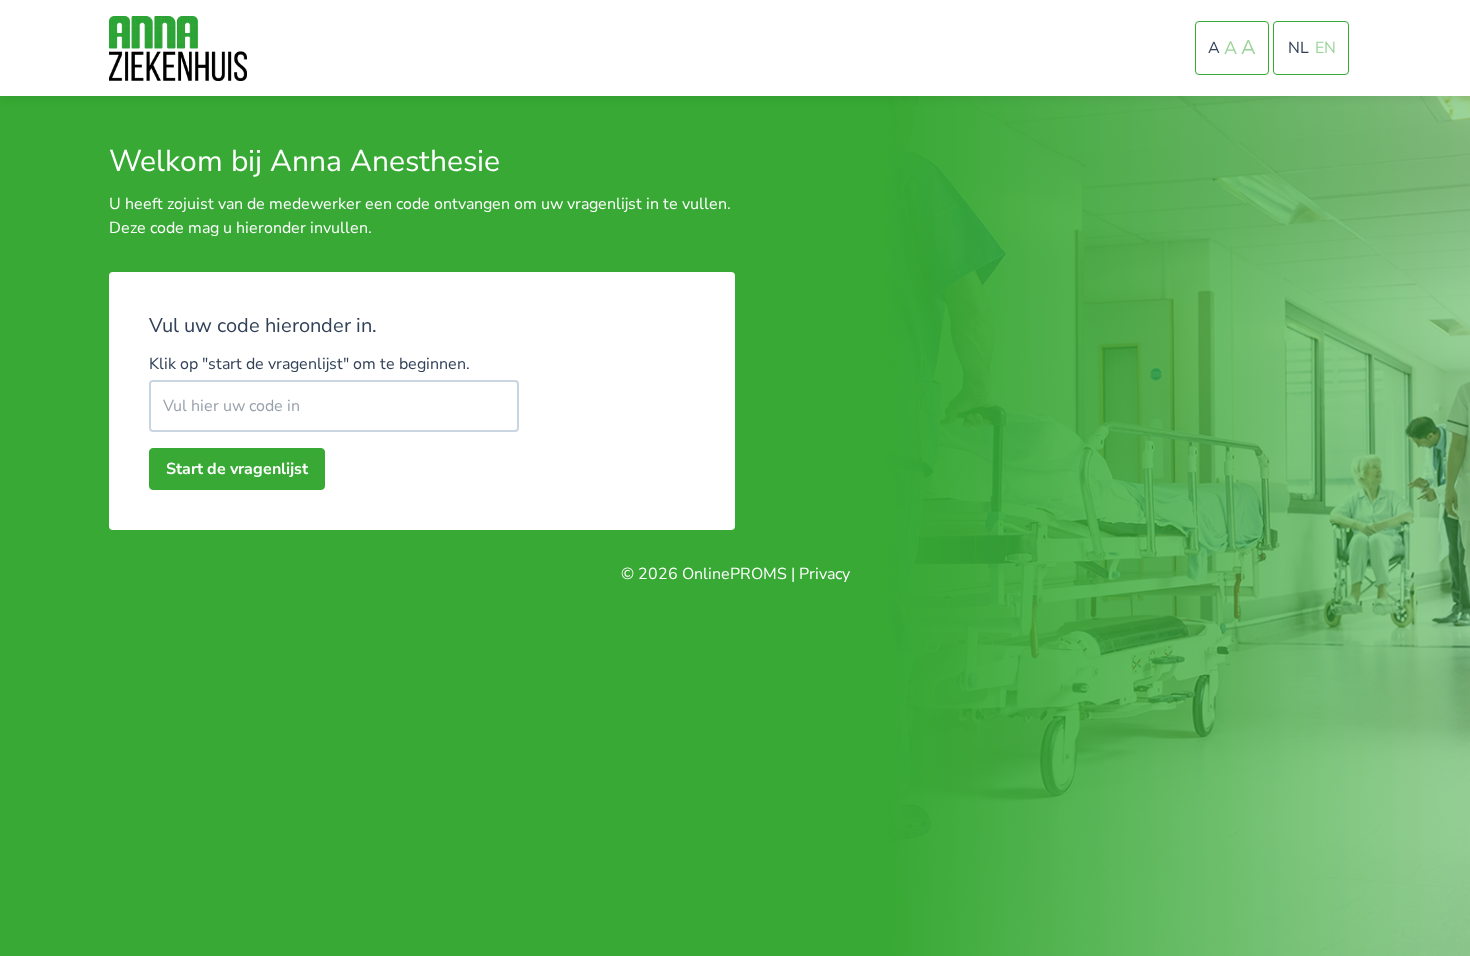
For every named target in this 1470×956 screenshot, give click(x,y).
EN (1325, 48)
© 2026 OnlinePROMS (704, 574)
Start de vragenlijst (237, 469)
